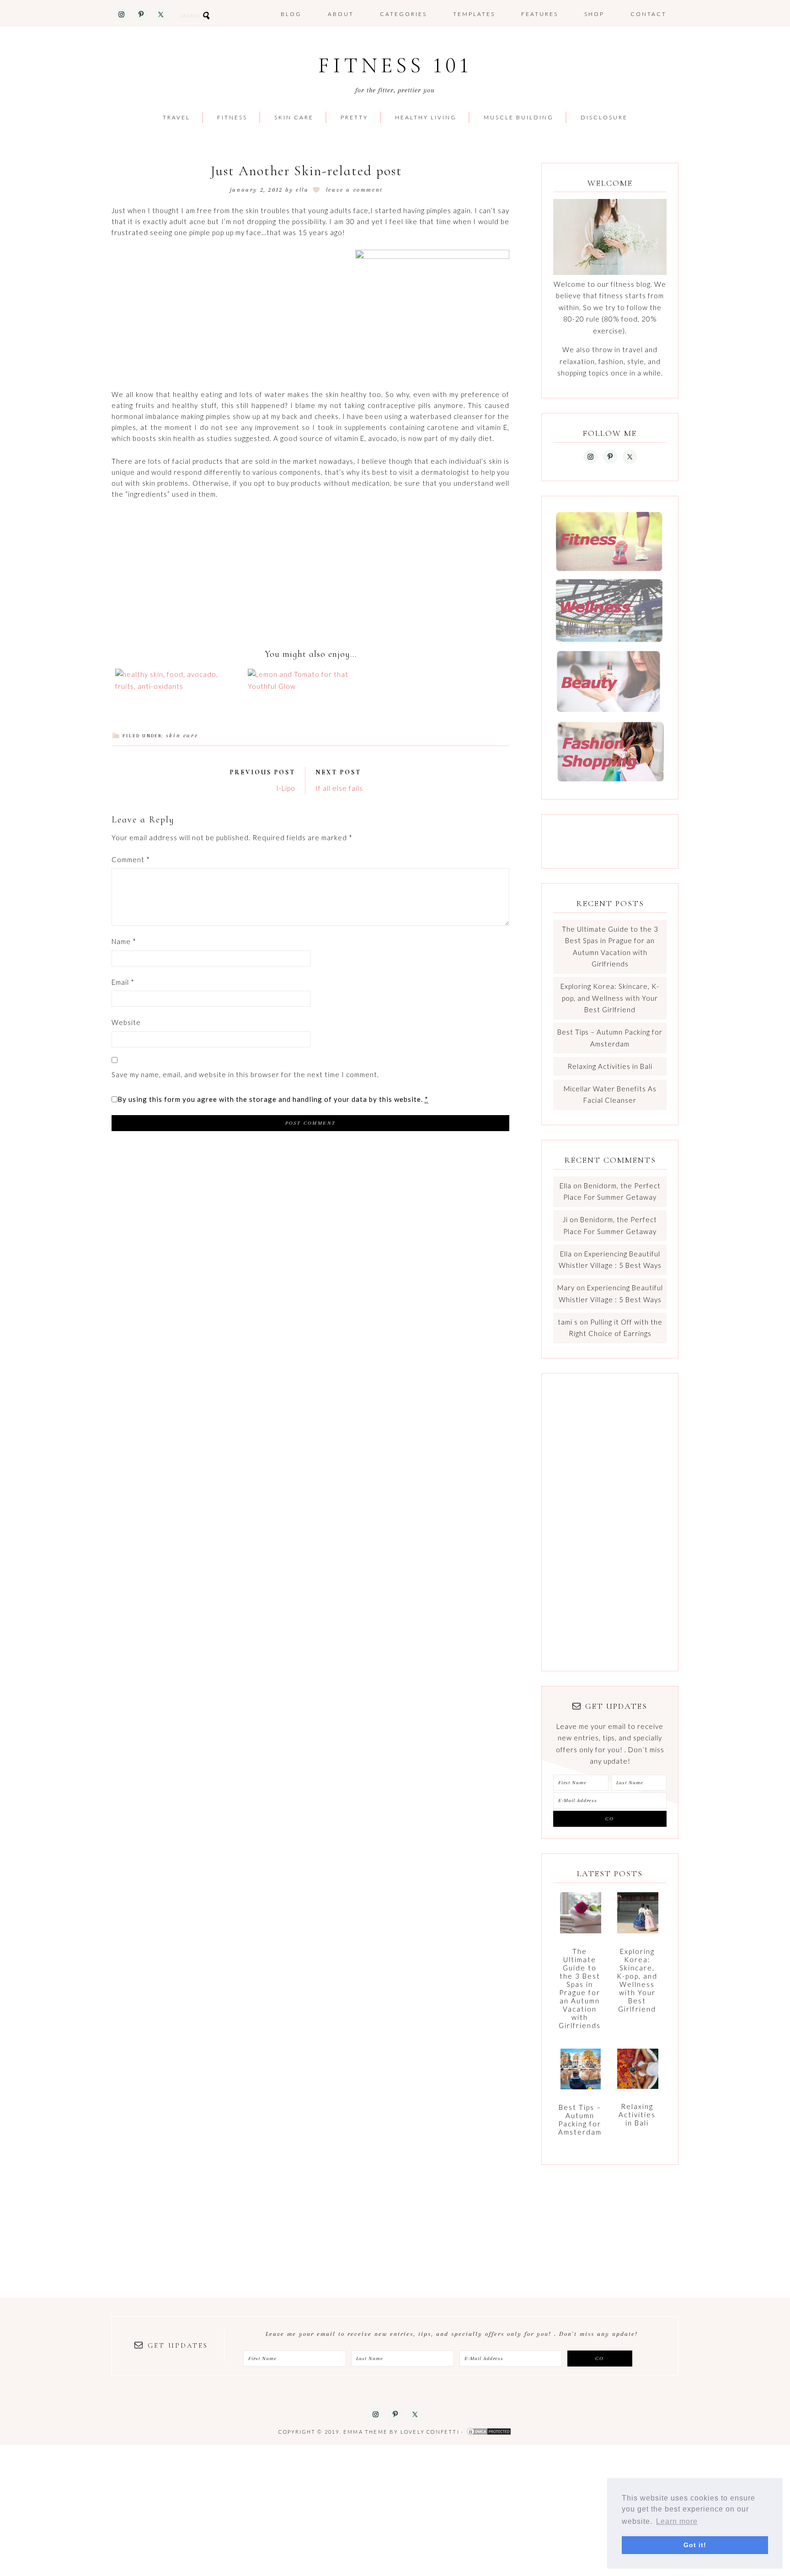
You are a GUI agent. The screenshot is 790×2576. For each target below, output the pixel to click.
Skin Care (182, 735)
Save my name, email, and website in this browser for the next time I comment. (245, 1074)
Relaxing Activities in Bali (610, 1066)
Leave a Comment (355, 190)
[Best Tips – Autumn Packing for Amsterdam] (581, 2073)
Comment (131, 859)
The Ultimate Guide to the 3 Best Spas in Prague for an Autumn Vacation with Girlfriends (580, 1988)
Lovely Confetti (430, 2432)
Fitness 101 (395, 66)
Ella (566, 1186)
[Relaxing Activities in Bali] (638, 2073)
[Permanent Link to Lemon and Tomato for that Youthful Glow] (310, 686)
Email (123, 982)
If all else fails (339, 788)
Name (124, 941)
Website (126, 1022)
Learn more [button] (677, 2521)
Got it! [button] (695, 2545)
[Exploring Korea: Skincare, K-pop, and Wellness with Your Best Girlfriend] (638, 1917)
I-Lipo (286, 788)
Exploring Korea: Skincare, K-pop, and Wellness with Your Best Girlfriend (610, 998)
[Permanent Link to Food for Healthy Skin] (178, 686)
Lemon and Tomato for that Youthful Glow (310, 667)
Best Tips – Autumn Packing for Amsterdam (580, 2120)
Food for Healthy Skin (178, 671)
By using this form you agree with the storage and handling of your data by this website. (273, 1099)
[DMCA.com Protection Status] (489, 2432)
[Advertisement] (310, 422)
